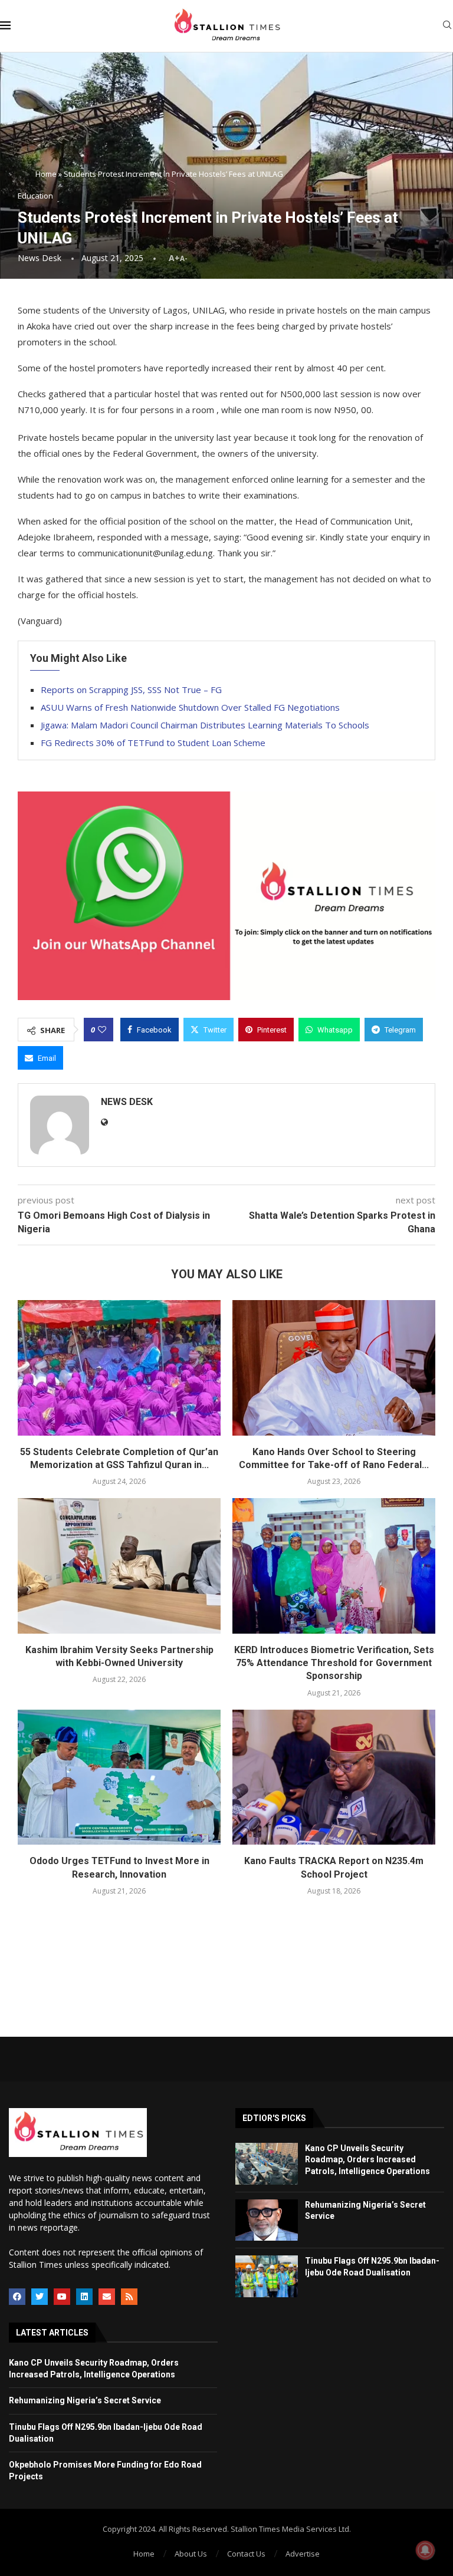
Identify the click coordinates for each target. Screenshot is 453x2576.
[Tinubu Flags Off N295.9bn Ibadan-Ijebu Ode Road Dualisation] (267, 2276)
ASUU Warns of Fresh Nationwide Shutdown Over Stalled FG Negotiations (190, 707)
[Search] (447, 26)
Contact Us (246, 2554)
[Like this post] (102, 1030)
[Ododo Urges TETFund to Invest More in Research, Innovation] (119, 1777)
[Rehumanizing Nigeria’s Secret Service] (267, 2220)
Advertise (303, 2554)
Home (46, 174)
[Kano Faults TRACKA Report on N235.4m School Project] (334, 1777)
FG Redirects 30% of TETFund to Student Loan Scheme (153, 743)
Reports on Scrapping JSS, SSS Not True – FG (131, 690)
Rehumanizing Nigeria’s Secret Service (85, 2400)
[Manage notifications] (425, 2550)
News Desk (40, 258)
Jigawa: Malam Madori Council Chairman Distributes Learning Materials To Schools (205, 725)
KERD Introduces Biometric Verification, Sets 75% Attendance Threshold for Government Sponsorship (334, 1663)
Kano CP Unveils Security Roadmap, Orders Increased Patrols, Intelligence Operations (367, 2160)
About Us (191, 2554)
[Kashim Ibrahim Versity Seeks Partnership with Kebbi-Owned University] (119, 1566)
